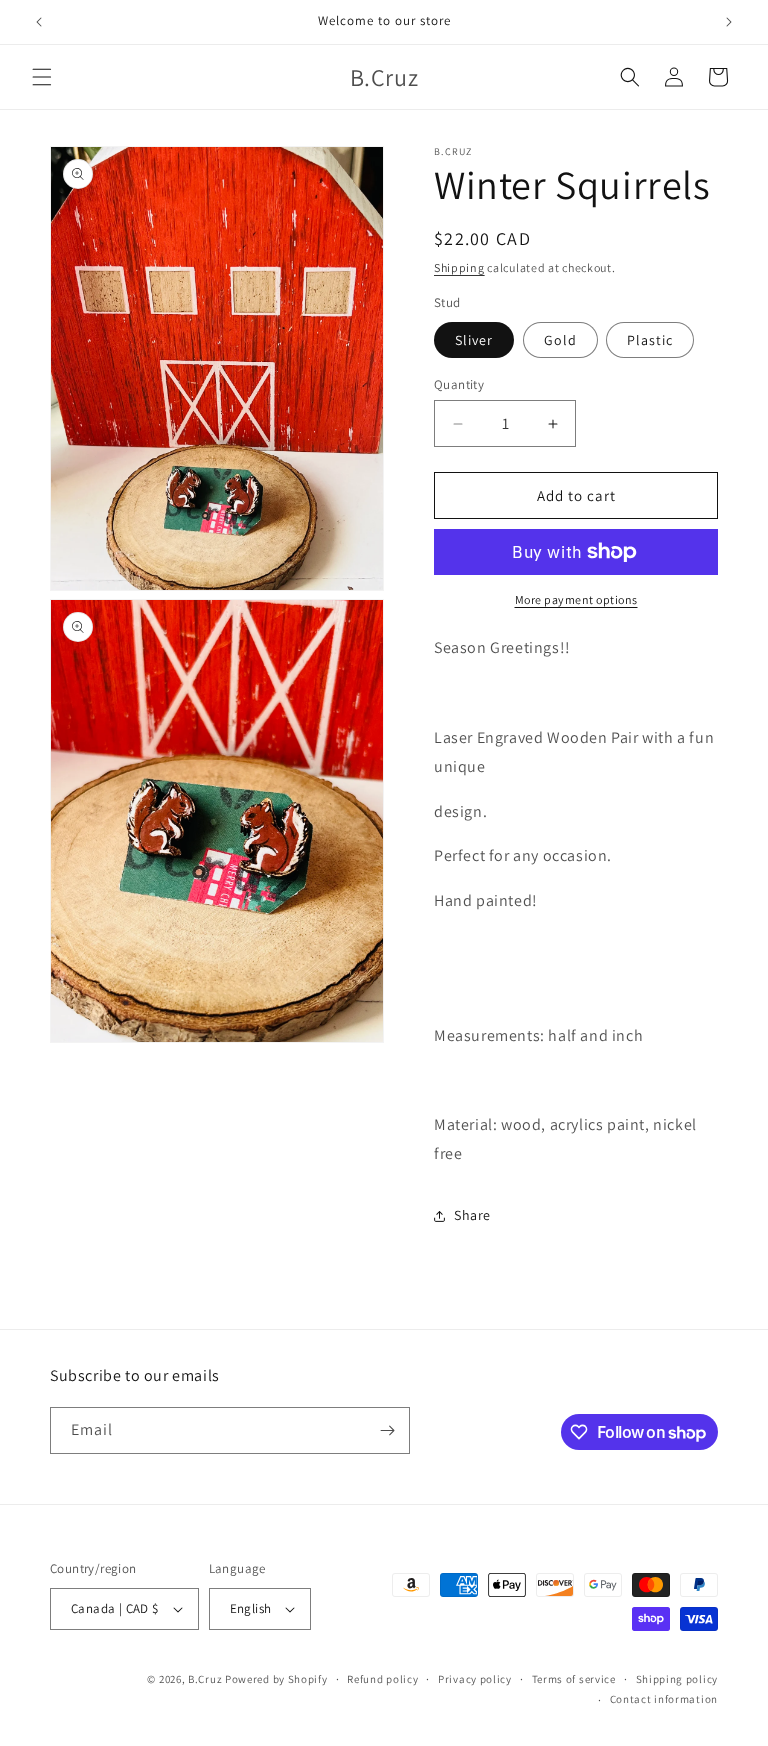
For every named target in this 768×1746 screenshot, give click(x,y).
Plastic (650, 340)
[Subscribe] (387, 1430)
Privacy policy (475, 1679)
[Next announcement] (729, 22)
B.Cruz (205, 1679)
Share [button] (472, 1215)
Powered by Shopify (276, 1679)
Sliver (474, 340)
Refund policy (382, 1679)
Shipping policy (677, 1679)
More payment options (576, 599)
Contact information (664, 1699)
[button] (42, 77)
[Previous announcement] (39, 22)
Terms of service (574, 1679)
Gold (560, 340)
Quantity (459, 384)
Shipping (459, 267)
